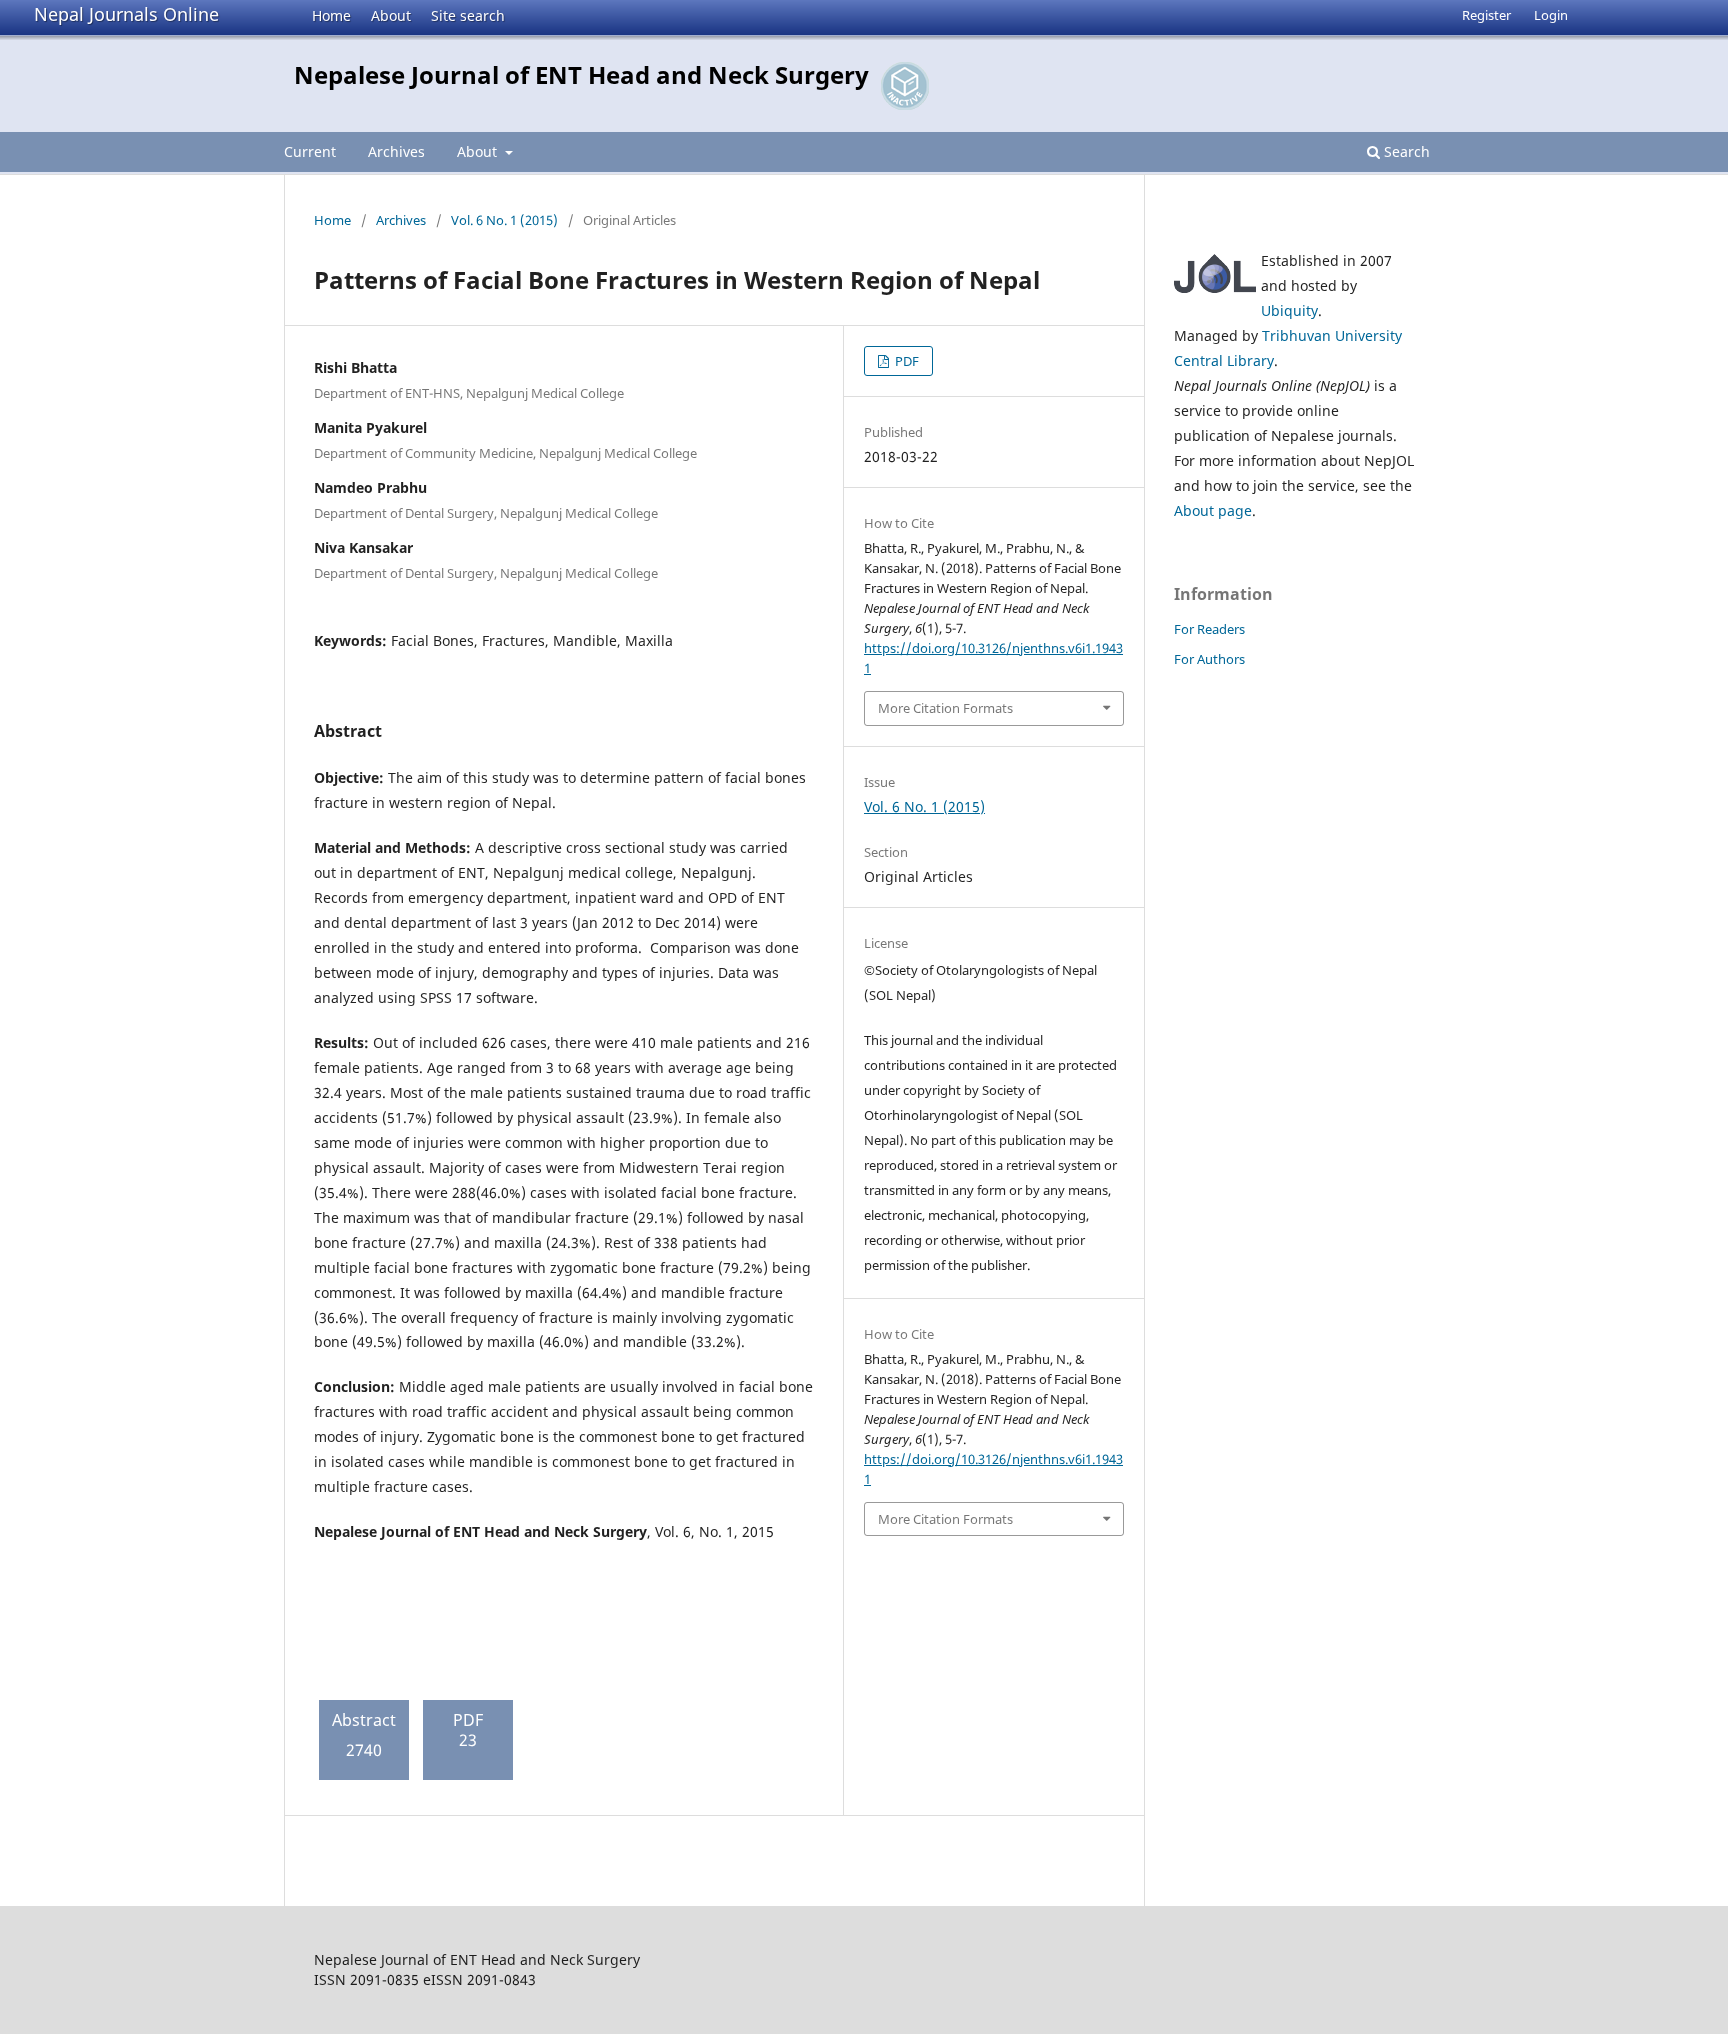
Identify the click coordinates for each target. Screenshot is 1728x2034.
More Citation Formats (945, 708)
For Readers (1209, 629)
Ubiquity (1289, 310)
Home (331, 15)
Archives (396, 151)
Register (1486, 15)
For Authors (1209, 659)
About (391, 15)
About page (1213, 510)
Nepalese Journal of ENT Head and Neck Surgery (581, 74)
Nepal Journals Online (126, 14)
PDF (905, 361)
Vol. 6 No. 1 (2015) (504, 220)
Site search (468, 15)
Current (310, 151)
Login (1551, 15)
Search (1405, 151)
